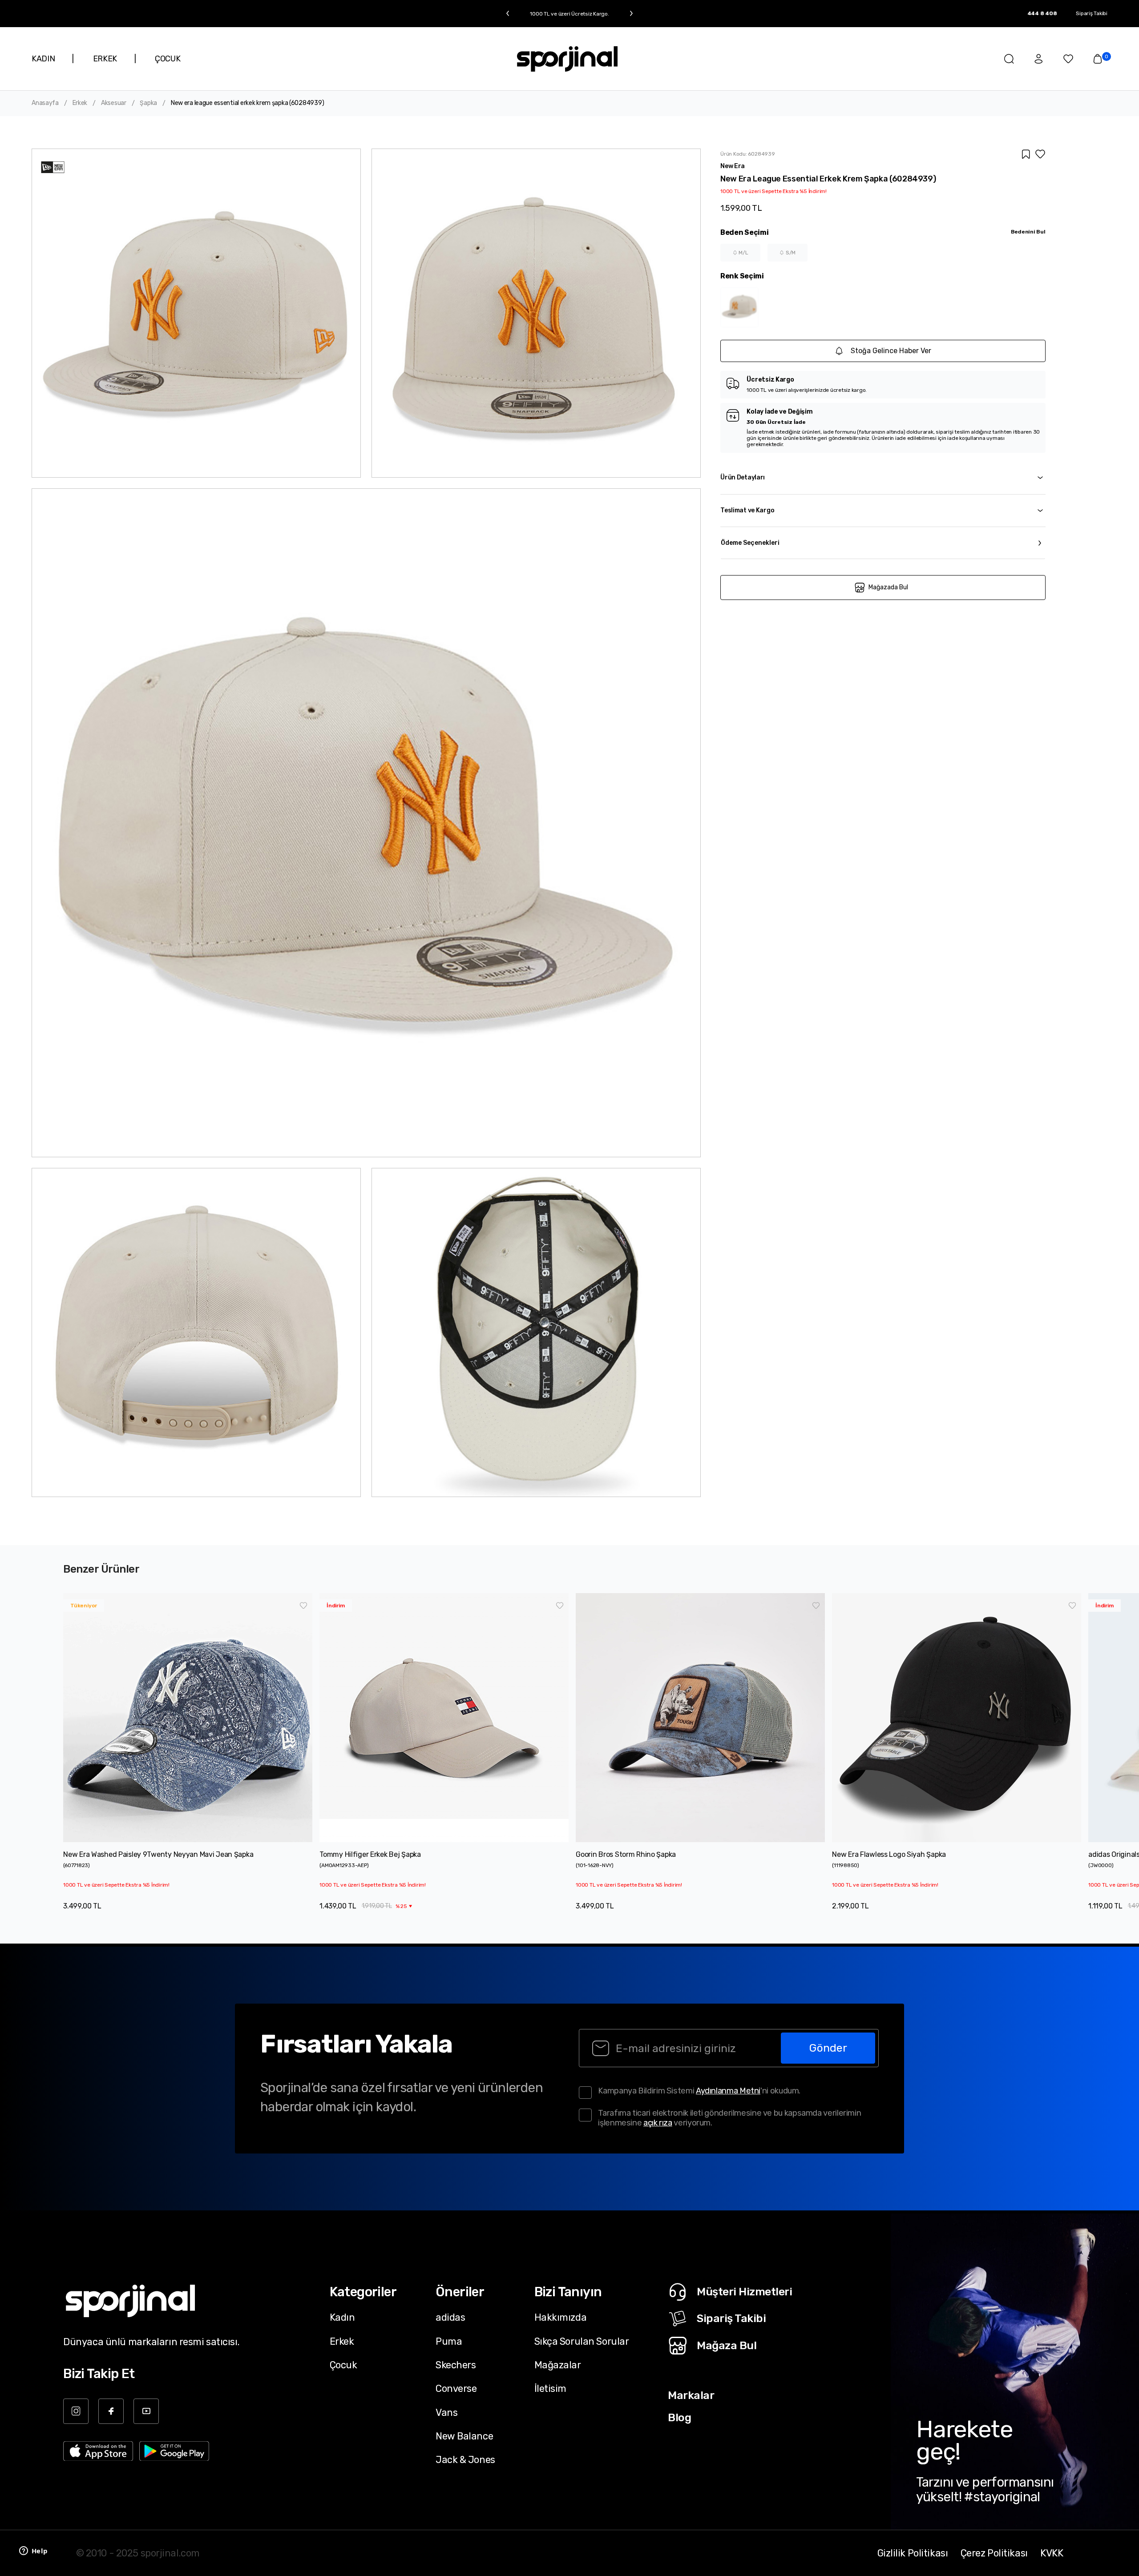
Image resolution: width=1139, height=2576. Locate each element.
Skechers (456, 2365)
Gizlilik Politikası (913, 2553)
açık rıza (658, 2123)
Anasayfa (45, 103)
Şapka (148, 103)
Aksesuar (114, 103)
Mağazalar (558, 2365)
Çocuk (343, 2365)
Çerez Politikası (994, 2553)
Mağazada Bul (888, 587)
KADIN (43, 59)
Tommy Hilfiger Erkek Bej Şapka (370, 1854)
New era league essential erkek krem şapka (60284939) (247, 103)
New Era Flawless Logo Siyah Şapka (889, 1854)
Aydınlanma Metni (728, 2091)
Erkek (80, 103)
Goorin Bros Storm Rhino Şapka (626, 1854)
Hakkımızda (561, 2317)
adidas (450, 2317)
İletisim (551, 2388)
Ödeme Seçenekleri (750, 543)
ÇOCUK (168, 59)
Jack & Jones (465, 2459)
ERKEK (105, 59)
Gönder (828, 2048)
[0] (1098, 59)
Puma (449, 2341)
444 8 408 (1042, 13)
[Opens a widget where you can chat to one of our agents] (33, 2552)
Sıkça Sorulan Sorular (582, 2341)
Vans (446, 2412)
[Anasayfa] (567, 59)
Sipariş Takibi (1092, 13)
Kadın (342, 2317)
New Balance (464, 2436)
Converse (456, 2388)
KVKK (1052, 2553)
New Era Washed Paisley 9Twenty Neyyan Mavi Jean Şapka (158, 1854)
